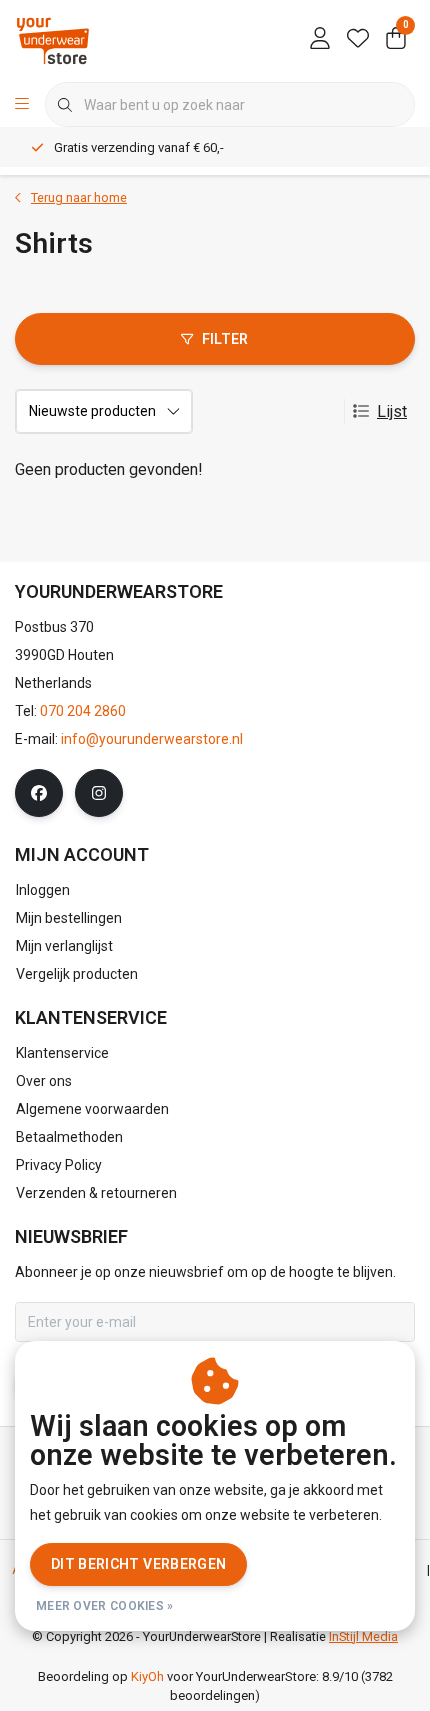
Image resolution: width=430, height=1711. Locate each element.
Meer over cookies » (105, 1606)
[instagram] (99, 793)
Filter (225, 339)
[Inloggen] (320, 40)
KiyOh (147, 1676)
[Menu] (22, 105)
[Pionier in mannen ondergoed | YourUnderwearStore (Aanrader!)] (53, 39)
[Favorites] (358, 40)
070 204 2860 (83, 711)
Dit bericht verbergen (138, 1564)
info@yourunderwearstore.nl (152, 739)
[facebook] (39, 793)
